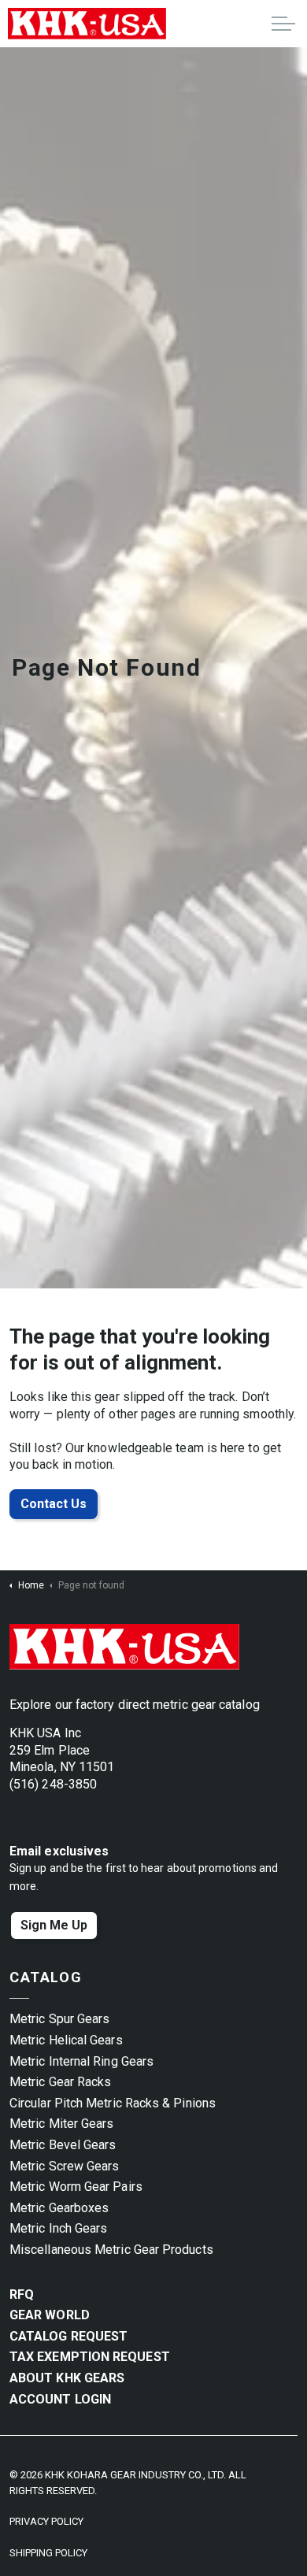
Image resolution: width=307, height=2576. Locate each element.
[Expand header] (283, 24)
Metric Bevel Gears (63, 2145)
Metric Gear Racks (60, 2082)
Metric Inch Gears (58, 2228)
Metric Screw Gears (64, 2166)
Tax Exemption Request (90, 2357)
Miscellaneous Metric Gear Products (111, 2250)
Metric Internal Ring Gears (81, 2061)
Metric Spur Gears (59, 2019)
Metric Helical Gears (66, 2040)
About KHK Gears (67, 2378)
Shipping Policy (48, 2553)
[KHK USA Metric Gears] (87, 24)
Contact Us (54, 1504)
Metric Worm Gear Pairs (76, 2187)
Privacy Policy (46, 2521)
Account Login (60, 2399)
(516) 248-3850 (53, 1784)
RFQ (22, 2294)
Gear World (50, 2315)
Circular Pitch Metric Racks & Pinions (113, 2103)
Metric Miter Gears (61, 2124)
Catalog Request (68, 2336)
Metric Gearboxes (59, 2208)
